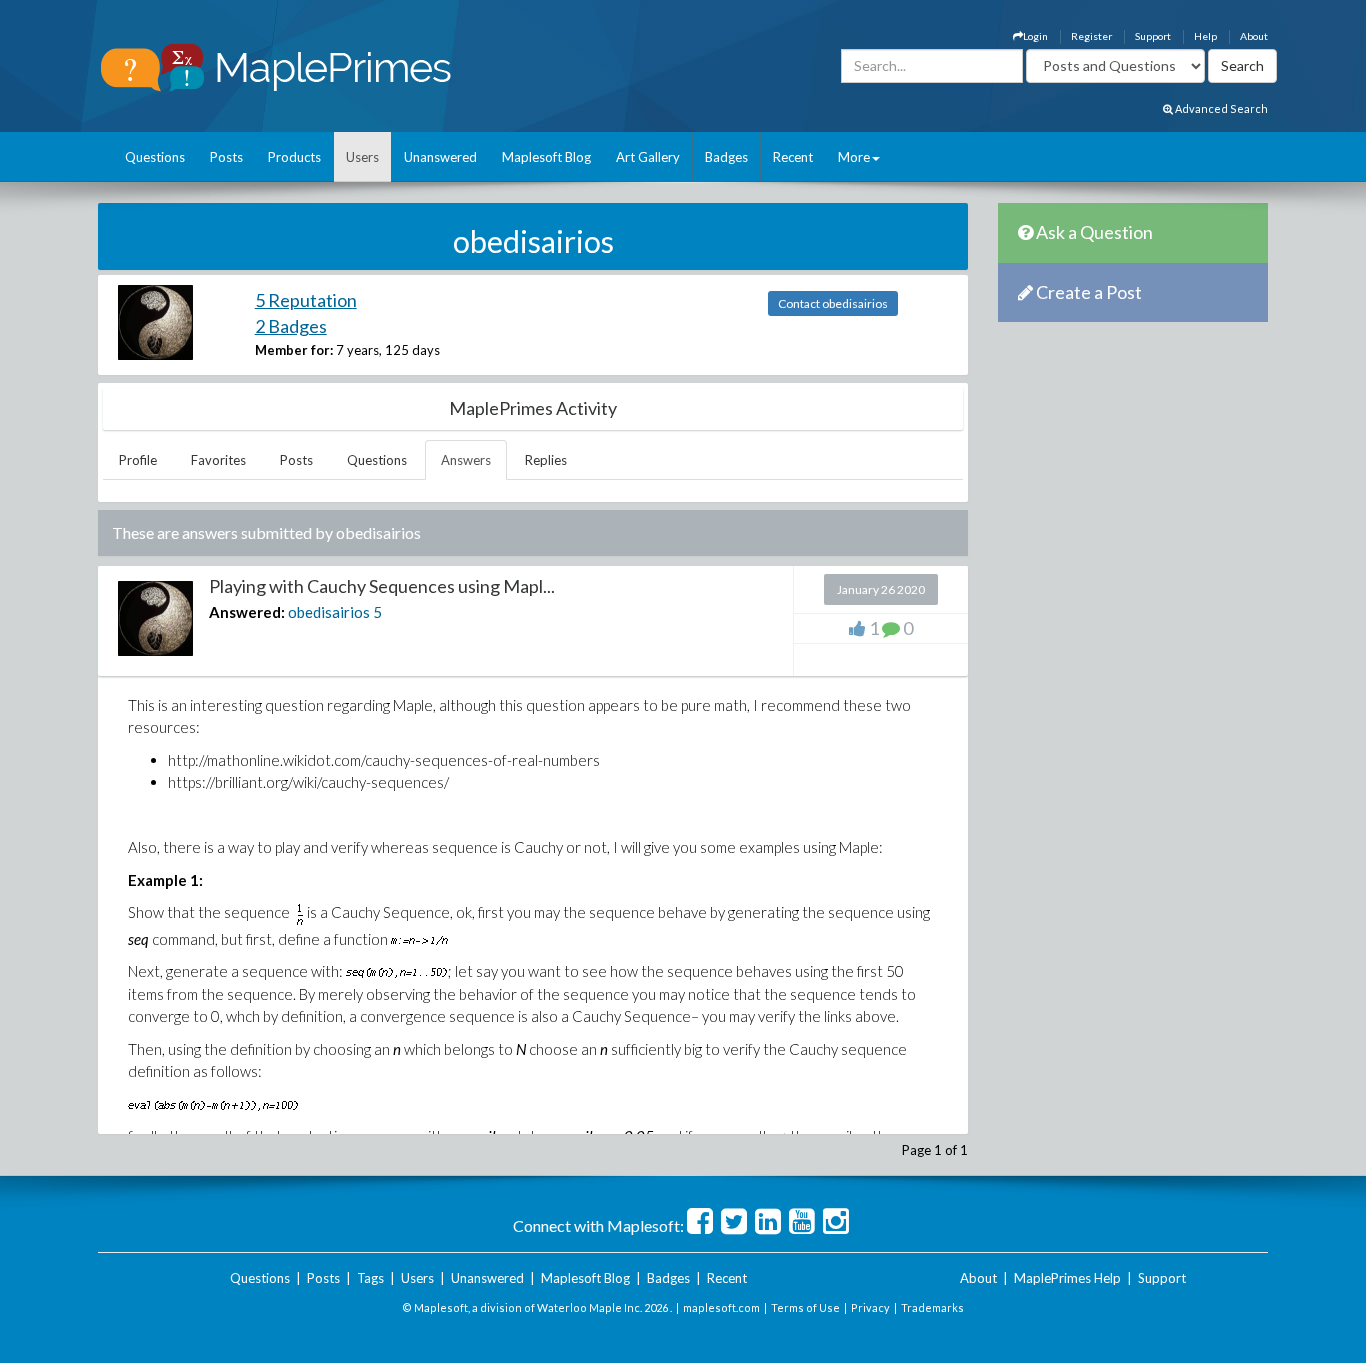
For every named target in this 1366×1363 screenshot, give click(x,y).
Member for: (294, 350)
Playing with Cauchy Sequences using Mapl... (382, 586)
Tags (370, 1278)
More (854, 157)
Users (362, 157)
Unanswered (440, 157)
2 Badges (291, 326)
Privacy (870, 1307)
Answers (466, 460)
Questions (155, 157)
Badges (726, 157)
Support (1153, 36)
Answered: (247, 612)
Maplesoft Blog (546, 157)
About (1254, 36)
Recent (793, 157)
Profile (138, 460)
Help (1205, 36)
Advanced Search (1220, 108)
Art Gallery (648, 157)
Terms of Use (805, 1307)
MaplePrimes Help (1067, 1278)
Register (1091, 36)
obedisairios (329, 612)
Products (294, 157)
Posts (226, 157)
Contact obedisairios (833, 303)
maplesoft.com (721, 1307)
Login (1035, 36)
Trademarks (932, 1307)
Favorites (218, 460)
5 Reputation (306, 300)
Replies (546, 460)
